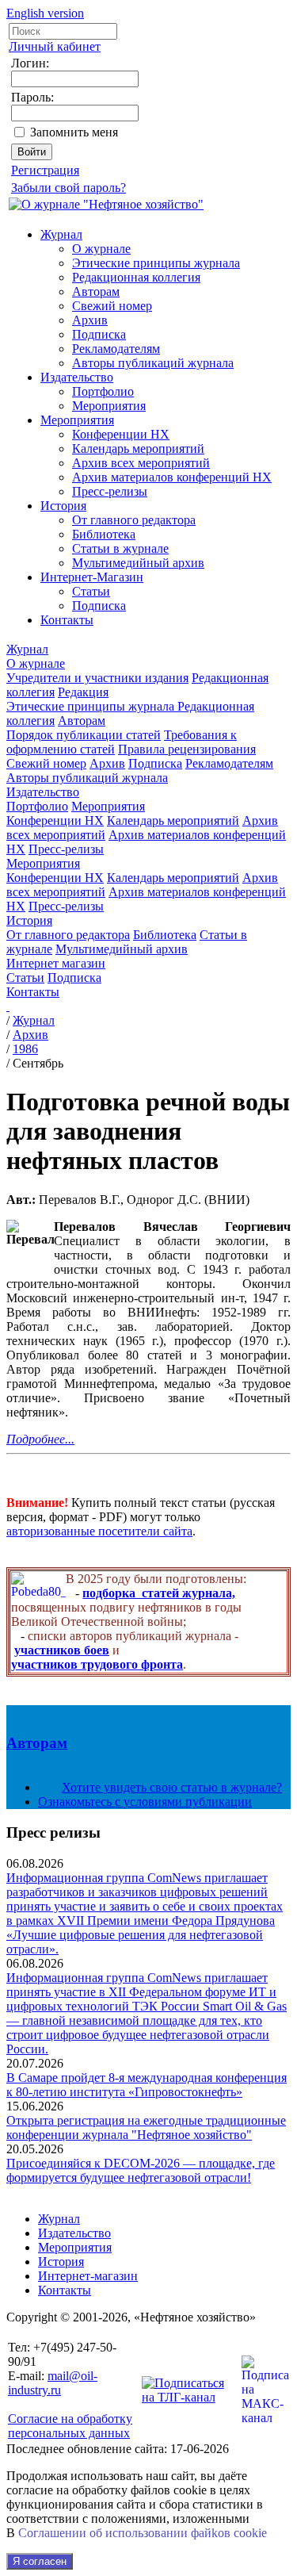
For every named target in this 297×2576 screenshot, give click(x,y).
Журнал (61, 234)
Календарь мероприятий (138, 448)
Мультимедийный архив (138, 563)
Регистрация (45, 170)
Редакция (83, 692)
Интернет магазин (56, 963)
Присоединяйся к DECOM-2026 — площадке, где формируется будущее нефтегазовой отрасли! (141, 2170)
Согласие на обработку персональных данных (70, 2426)
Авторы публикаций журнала (153, 363)
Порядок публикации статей (84, 735)
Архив (90, 320)
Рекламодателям (116, 349)
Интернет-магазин (88, 2276)
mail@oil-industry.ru (53, 2383)
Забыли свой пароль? (69, 188)
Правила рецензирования (187, 749)
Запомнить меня (74, 132)
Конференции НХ (121, 434)
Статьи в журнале (120, 548)
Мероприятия (109, 406)
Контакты (67, 620)
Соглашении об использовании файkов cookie (143, 2533)
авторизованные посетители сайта (99, 1531)
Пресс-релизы (110, 491)
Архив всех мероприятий (141, 463)
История (63, 506)
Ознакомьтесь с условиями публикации (145, 1802)
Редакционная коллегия (136, 277)
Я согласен (40, 2561)
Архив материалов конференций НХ (172, 477)
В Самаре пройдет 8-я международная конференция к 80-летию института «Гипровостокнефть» (147, 2085)
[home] (8, 1006)
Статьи (91, 591)
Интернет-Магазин (92, 577)
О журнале (101, 249)
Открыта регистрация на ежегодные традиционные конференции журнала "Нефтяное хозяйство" (146, 2127)
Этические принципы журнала (156, 263)
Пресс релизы (53, 1832)
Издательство (77, 377)
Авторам (96, 291)
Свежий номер (112, 306)
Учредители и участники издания (97, 678)
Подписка (99, 334)
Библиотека (104, 534)
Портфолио (103, 391)
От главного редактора (134, 520)
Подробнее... (40, 1439)
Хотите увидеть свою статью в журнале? (172, 1787)
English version (45, 13)
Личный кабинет (55, 46)
